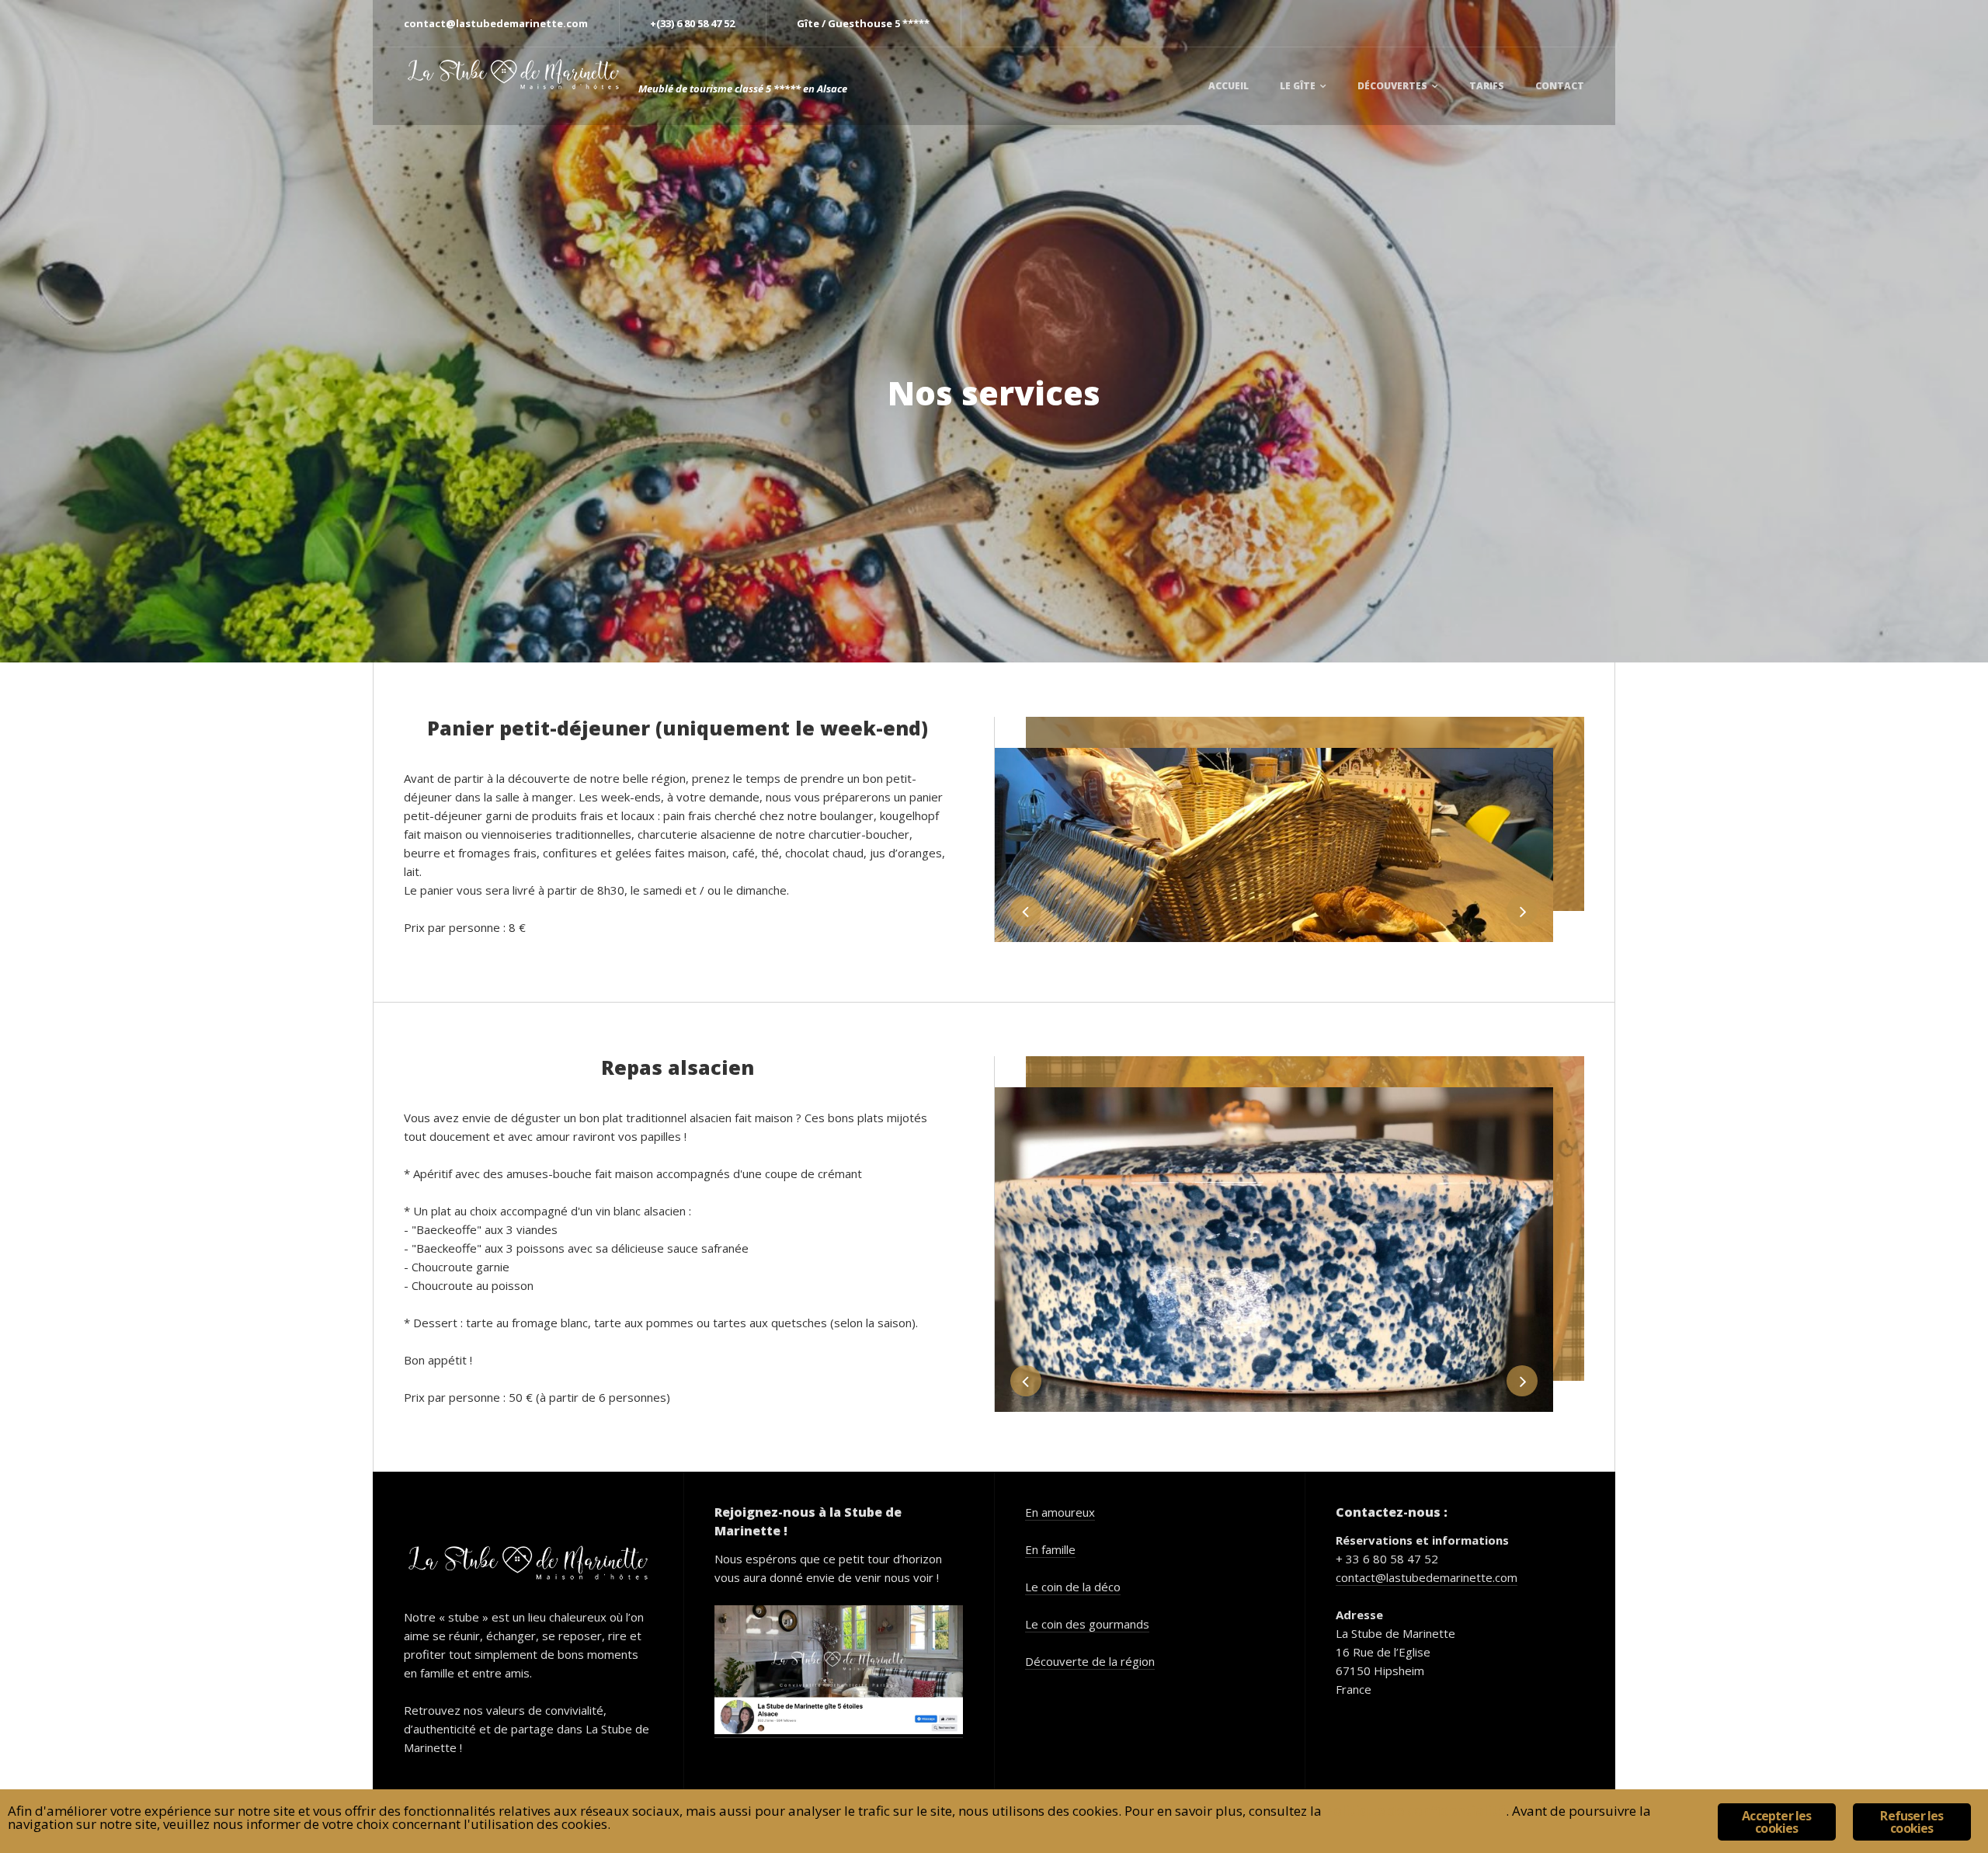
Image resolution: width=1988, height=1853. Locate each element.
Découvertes (1392, 86)
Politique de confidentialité (1415, 1811)
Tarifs (1487, 86)
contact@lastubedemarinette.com (1427, 1577)
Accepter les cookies (1776, 1822)
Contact (1560, 86)
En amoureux (1060, 1512)
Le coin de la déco (1073, 1587)
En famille (1050, 1549)
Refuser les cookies (1912, 1822)
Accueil (1229, 86)
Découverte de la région (1090, 1661)
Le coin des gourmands (1087, 1624)
